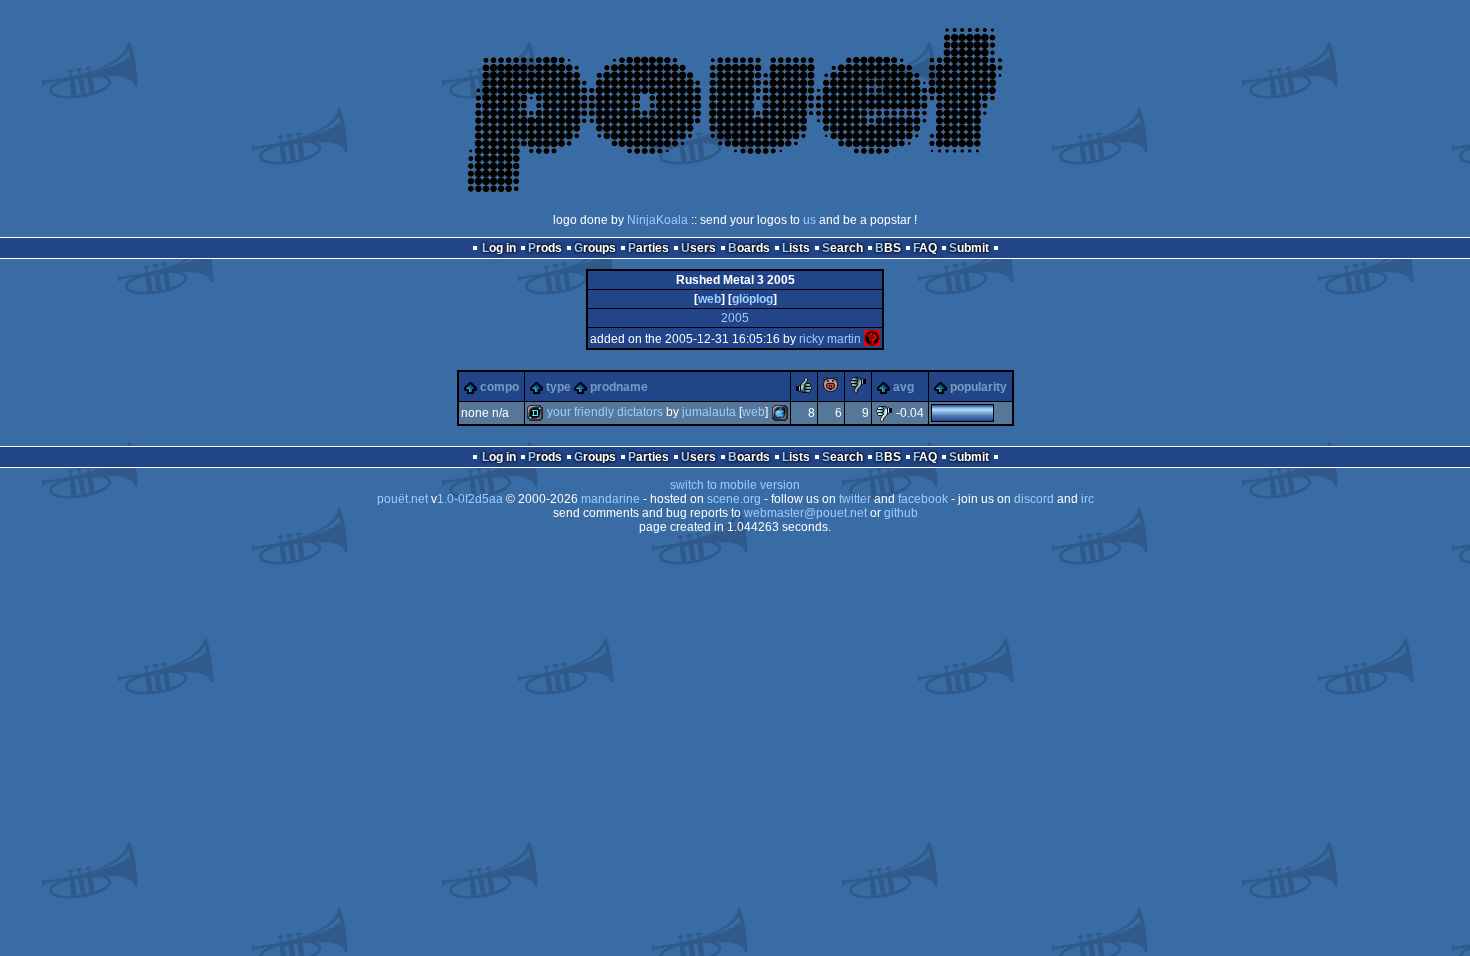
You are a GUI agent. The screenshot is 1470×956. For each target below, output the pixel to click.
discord (1034, 499)
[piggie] (831, 389)
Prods (545, 248)
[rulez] (804, 389)
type (558, 387)
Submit (969, 248)
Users (698, 248)
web (709, 299)
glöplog (752, 299)
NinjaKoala (657, 220)
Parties (648, 248)
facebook (923, 499)
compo (499, 387)
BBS (888, 248)
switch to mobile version (735, 485)
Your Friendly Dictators (605, 412)
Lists (796, 248)
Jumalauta (709, 412)
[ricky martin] (872, 339)
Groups (595, 248)
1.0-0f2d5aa (470, 499)
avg (903, 387)
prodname (619, 387)
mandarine (610, 499)
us (809, 220)
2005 (735, 318)
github (901, 513)
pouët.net (402, 499)
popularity (978, 387)
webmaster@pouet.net (805, 513)
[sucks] (858, 389)
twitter (855, 499)
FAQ (925, 248)
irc (1087, 499)
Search (842, 248)
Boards (749, 248)
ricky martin (830, 339)
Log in (499, 248)
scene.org (734, 499)
